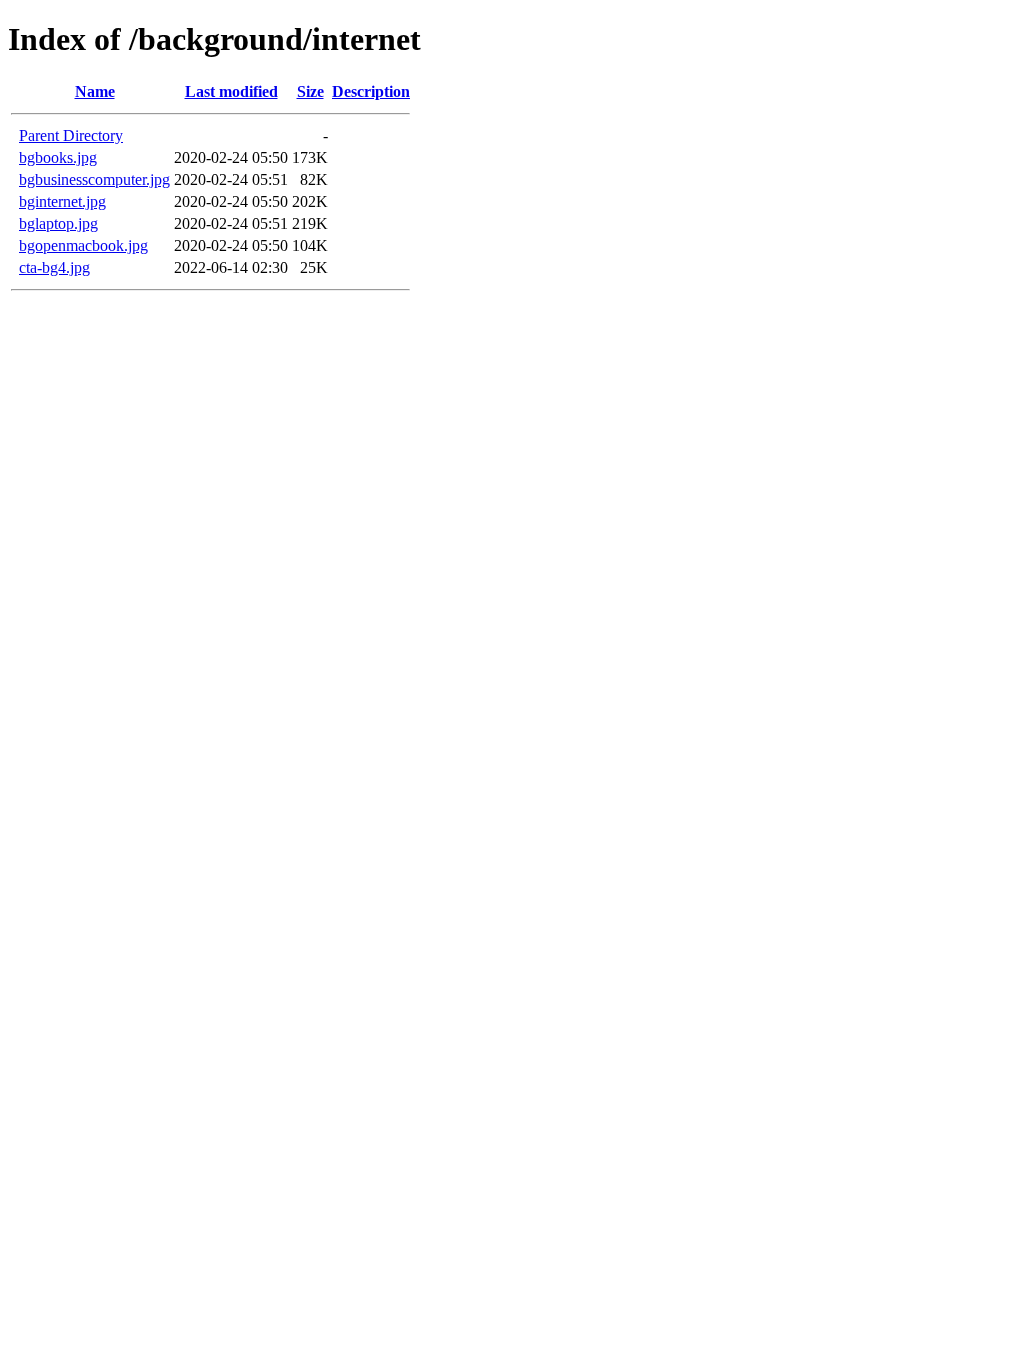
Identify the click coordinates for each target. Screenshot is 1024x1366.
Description (371, 91)
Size (310, 91)
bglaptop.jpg (58, 223)
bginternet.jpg (62, 201)
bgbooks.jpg (58, 157)
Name (95, 91)
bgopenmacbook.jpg (83, 245)
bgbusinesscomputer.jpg (94, 179)
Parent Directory (71, 135)
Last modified (231, 91)
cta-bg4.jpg (54, 267)
